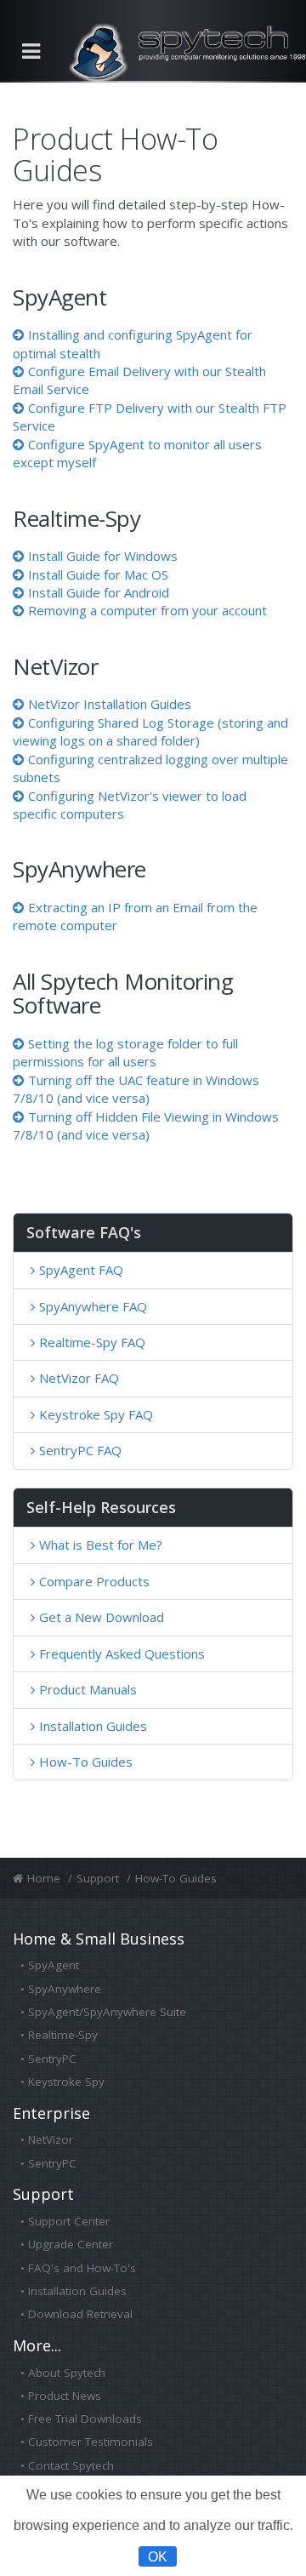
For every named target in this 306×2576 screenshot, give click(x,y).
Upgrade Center (71, 2244)
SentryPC (52, 2059)
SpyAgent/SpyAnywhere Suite (107, 2012)
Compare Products (94, 1581)
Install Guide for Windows (103, 556)
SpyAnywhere (65, 1989)
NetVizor (51, 2139)
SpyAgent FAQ (81, 1270)
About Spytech (67, 2373)
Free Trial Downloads (85, 2419)
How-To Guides (86, 1762)
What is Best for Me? (101, 1545)
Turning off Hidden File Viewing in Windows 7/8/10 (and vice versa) (146, 1125)
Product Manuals (88, 1689)
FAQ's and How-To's (82, 2268)
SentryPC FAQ (80, 1450)
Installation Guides (93, 1726)
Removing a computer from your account (147, 610)
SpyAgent (54, 1965)
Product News (65, 2396)
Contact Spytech (71, 2465)
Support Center (69, 2221)
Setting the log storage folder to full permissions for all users (125, 1052)
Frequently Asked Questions (122, 1654)
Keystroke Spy (66, 2082)
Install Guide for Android (99, 592)
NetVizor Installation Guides (110, 704)
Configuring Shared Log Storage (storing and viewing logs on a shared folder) (150, 731)
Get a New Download (102, 1617)
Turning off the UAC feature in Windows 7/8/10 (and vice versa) (136, 1089)
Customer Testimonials (91, 2442)
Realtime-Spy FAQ (92, 1342)
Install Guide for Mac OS (98, 574)
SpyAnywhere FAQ (93, 1306)
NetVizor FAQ (79, 1378)
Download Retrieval (80, 2314)
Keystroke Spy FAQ (96, 1414)
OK (158, 2556)
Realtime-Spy (63, 2035)
